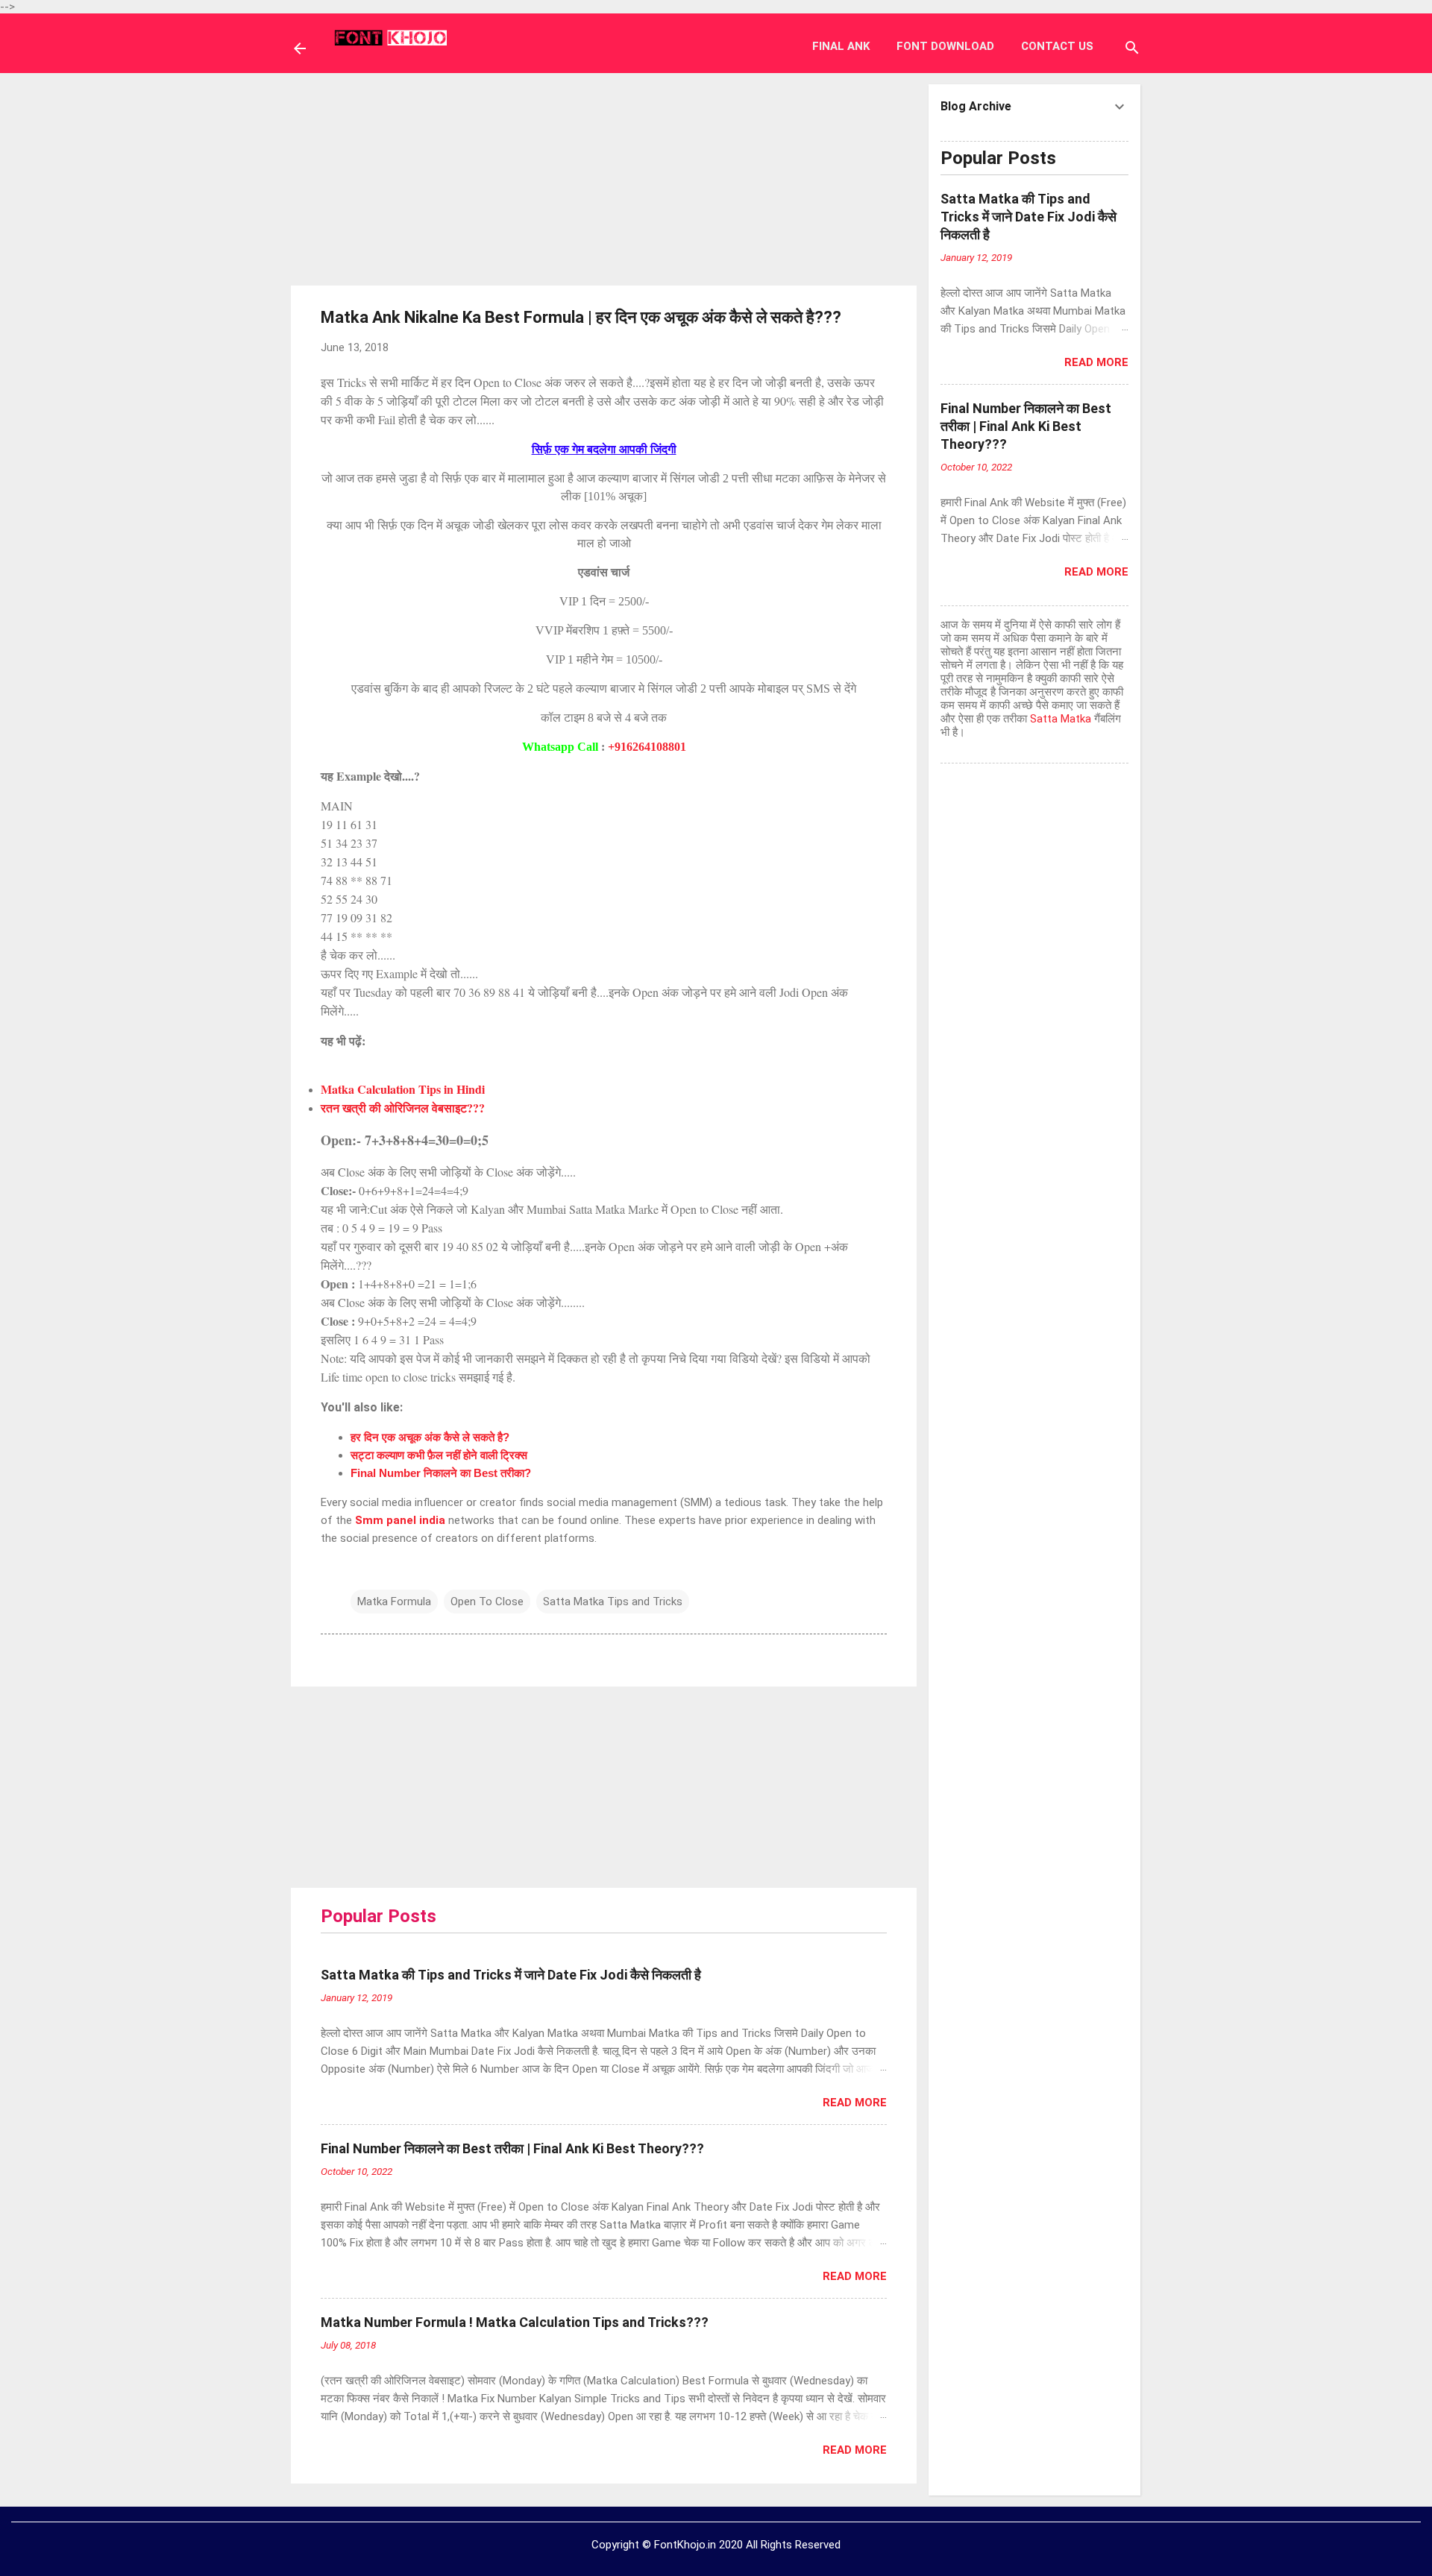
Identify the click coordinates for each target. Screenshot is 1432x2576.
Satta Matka (1061, 719)
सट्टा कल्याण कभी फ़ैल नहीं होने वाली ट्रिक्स (439, 1455)
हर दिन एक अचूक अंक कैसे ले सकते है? (430, 1437)
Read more (855, 2103)
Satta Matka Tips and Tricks (613, 1602)
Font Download (945, 46)
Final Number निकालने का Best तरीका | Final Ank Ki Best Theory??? (512, 2148)
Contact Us (1057, 46)
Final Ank (841, 46)
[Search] (1132, 50)
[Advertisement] (604, 177)
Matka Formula (394, 1602)
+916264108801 (647, 747)
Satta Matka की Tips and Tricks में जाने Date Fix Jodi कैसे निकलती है (511, 1975)
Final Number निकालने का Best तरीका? (441, 1473)
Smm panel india (400, 1520)
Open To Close (487, 1602)
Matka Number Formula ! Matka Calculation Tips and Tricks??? (515, 2322)
